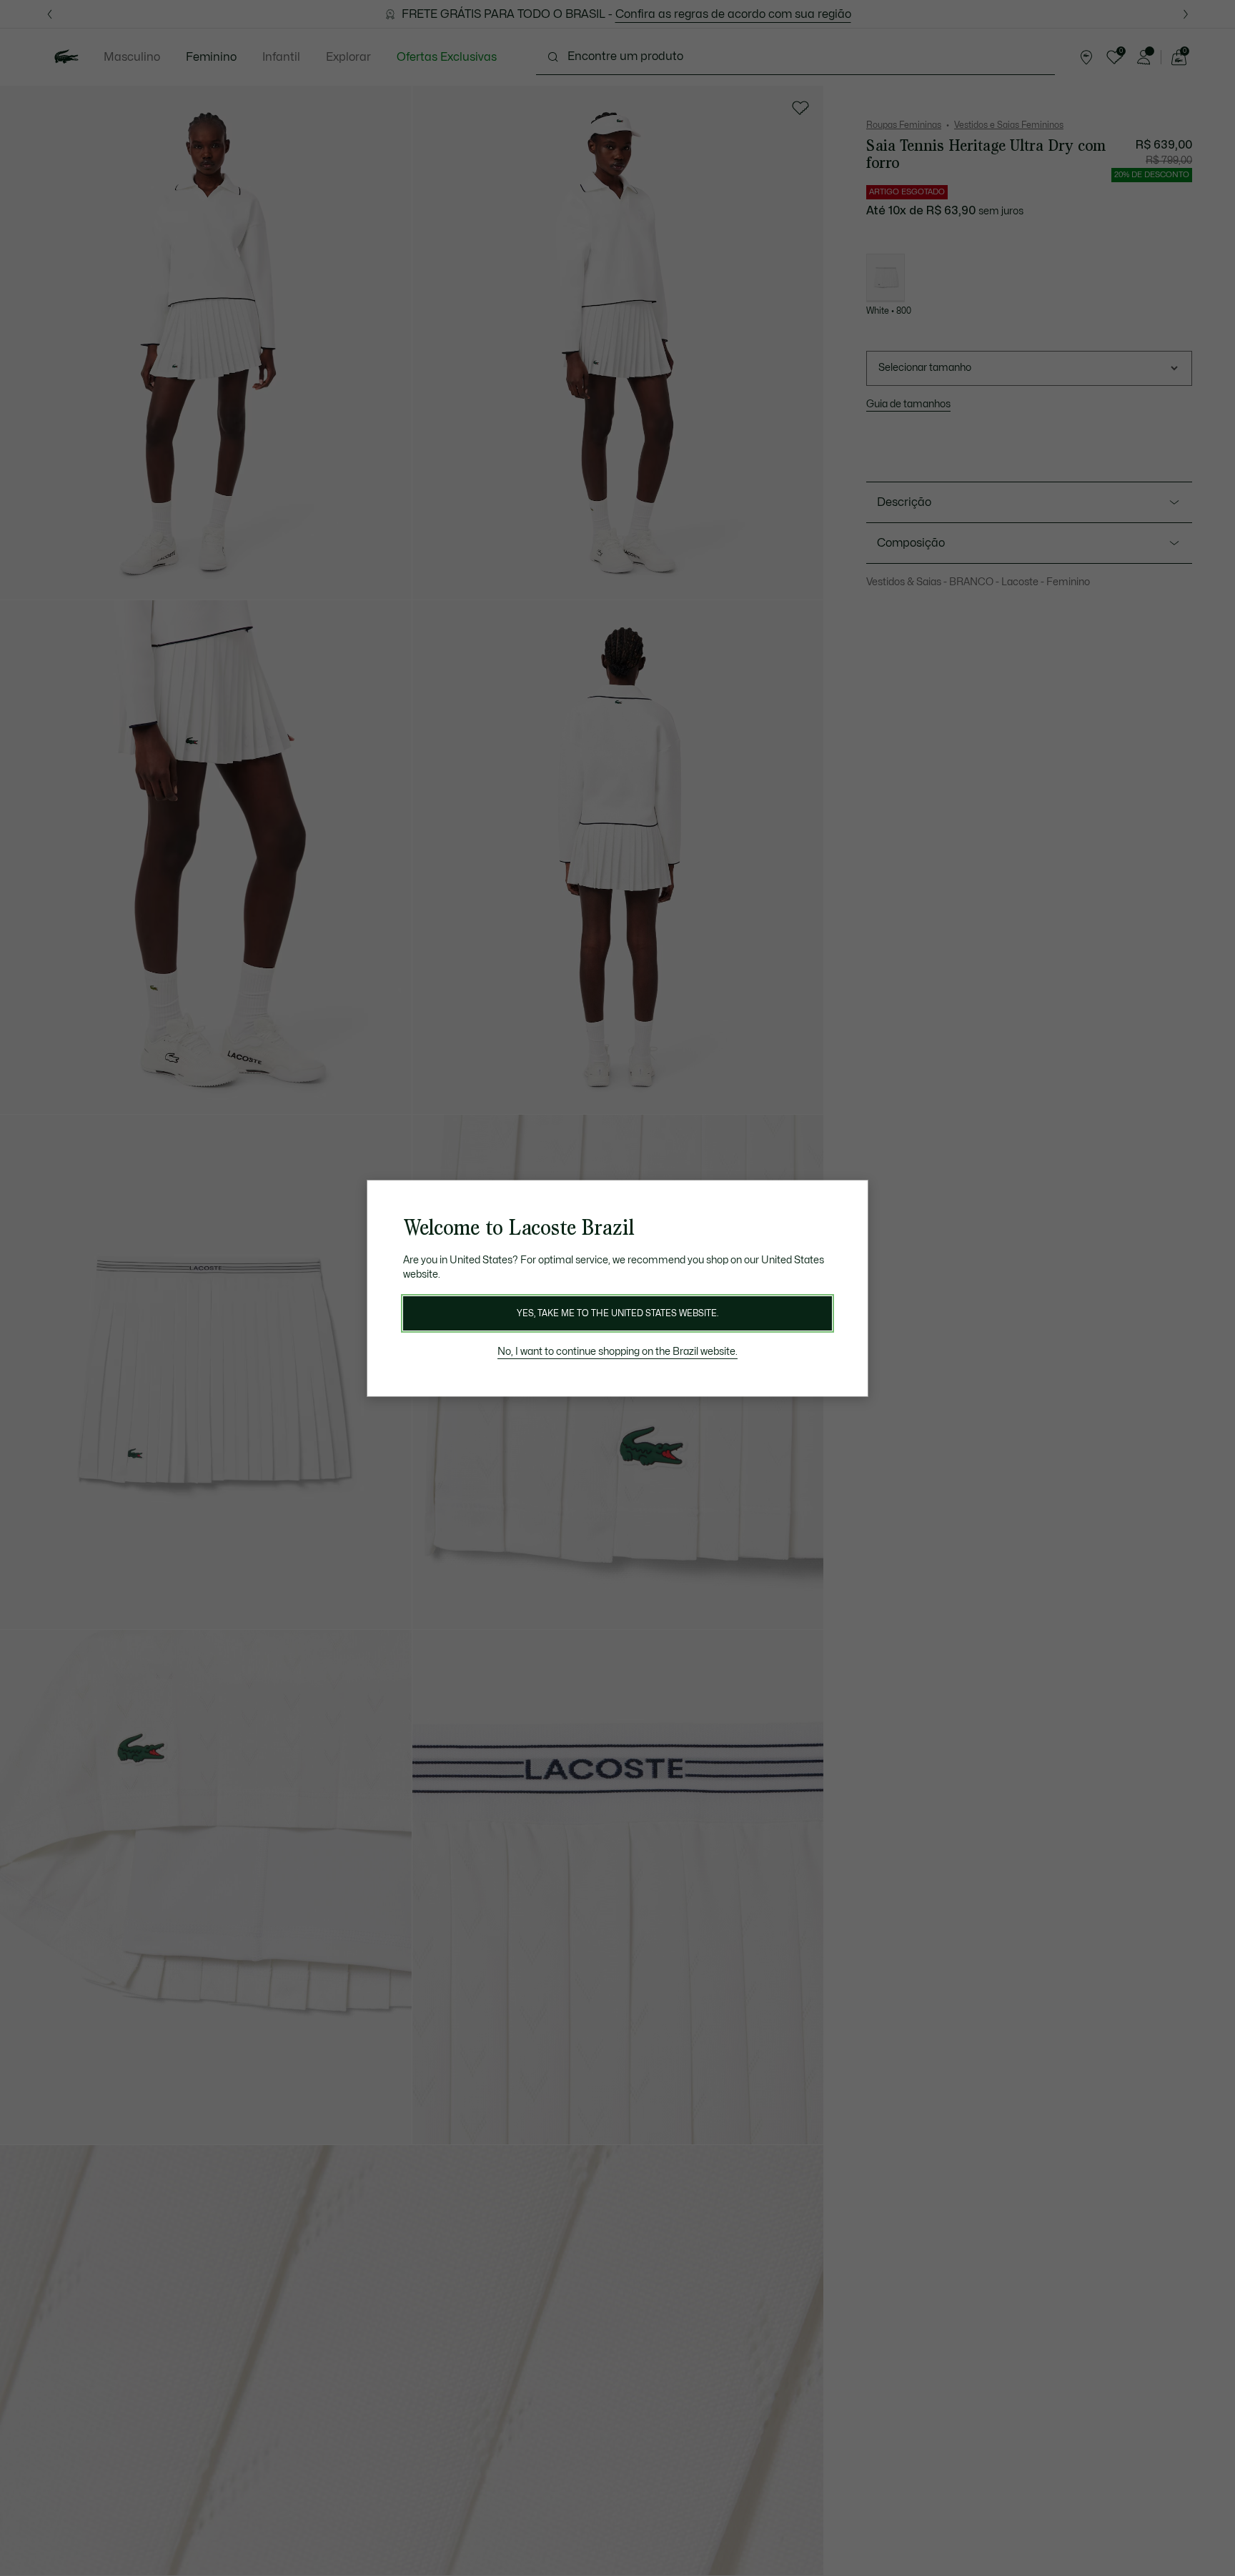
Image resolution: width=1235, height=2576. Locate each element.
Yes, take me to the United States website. (617, 1313)
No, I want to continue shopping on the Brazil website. (617, 1352)
